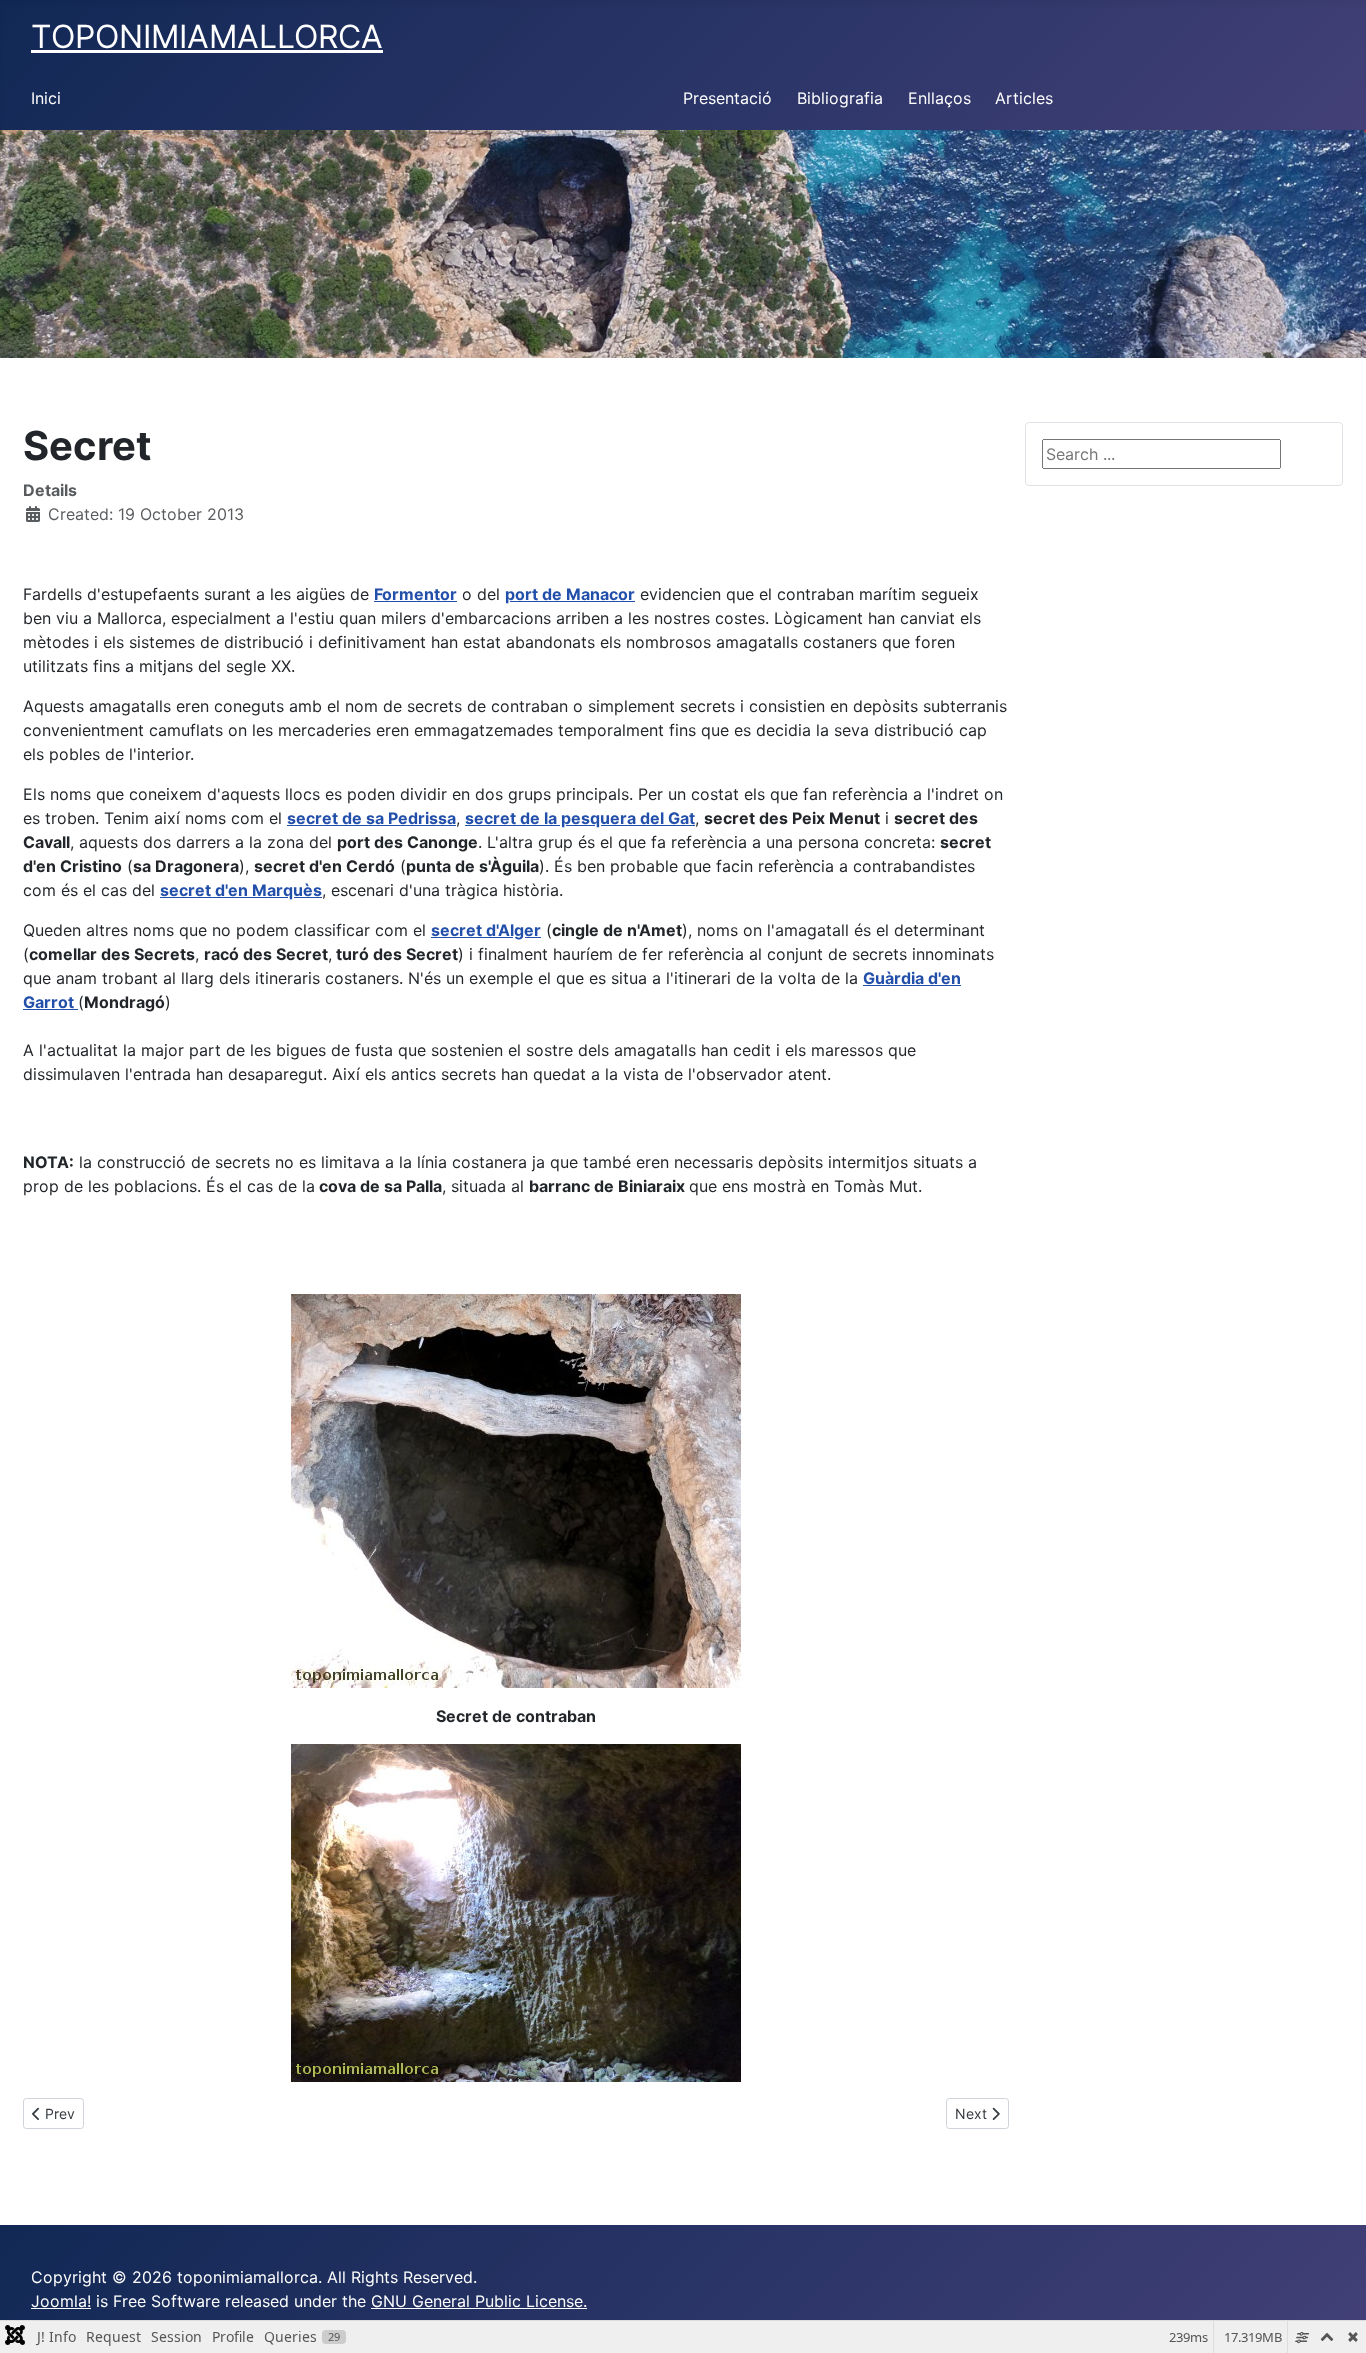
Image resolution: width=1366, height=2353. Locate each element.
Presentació (727, 98)
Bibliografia (840, 98)
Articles (1024, 98)
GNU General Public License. (479, 2301)
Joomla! (61, 2301)
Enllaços (939, 98)
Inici (46, 98)
